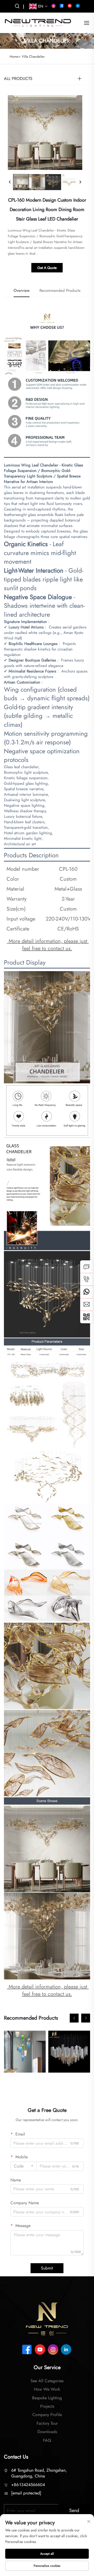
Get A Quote (47, 268)
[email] (86, 1304)
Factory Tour (47, 2423)
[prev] (10, 182)
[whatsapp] (86, 1292)
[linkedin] (78, 6)
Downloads (47, 2432)
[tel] (86, 1279)
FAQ (47, 2440)
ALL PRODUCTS (18, 79)
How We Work (47, 2389)
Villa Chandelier (33, 57)
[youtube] (70, 6)
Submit (47, 2268)
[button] (74, 2018)
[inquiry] (86, 1267)
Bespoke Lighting (47, 2398)
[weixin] (86, 1317)
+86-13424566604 (28, 2485)
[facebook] (62, 6)
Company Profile (47, 2415)
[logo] (38, 22)
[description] (47, 2318)
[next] (80, 182)
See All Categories (47, 2381)
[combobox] (23, 2166)
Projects (47, 2406)
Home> (15, 57)
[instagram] (54, 6)
